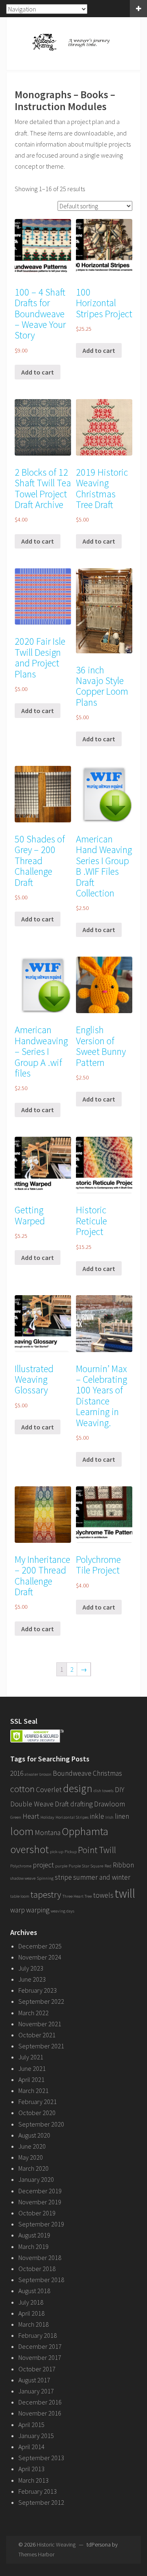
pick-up (57, 1852)
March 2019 (33, 2246)
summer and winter (102, 1877)
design (78, 1788)
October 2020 (37, 2113)
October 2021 (37, 2035)
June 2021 (32, 2068)
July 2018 (31, 2302)
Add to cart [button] (38, 372)
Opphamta (85, 1831)
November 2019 (40, 2202)
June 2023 (32, 1979)
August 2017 (34, 2380)
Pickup (71, 1852)
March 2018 (33, 2324)
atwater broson (38, 1774)
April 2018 (31, 2313)
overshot (29, 1849)
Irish (109, 1817)
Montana (48, 1833)
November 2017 (40, 2357)
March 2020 (33, 2168)
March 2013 (33, 2480)
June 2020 (32, 2146)
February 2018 (38, 2335)
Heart (31, 1816)
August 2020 (34, 2135)
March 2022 (33, 2013)
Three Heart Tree (77, 1896)
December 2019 (40, 2191)
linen (122, 1816)
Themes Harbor (36, 2554)
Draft (62, 1804)
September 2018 (41, 2280)
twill (125, 1893)
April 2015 (31, 2425)
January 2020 (36, 2179)
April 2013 (31, 2469)
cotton (22, 1789)
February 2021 (38, 2102)
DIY (119, 1790)
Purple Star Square (86, 1866)
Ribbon (123, 1865)
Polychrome (21, 1866)
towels (103, 1895)
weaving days (62, 1911)
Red (108, 1866)
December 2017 (40, 2346)
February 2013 (38, 2491)
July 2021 (31, 2057)
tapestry (46, 1894)
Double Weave (32, 1804)
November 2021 (40, 2024)
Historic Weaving (56, 2544)
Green (16, 1817)
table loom (20, 1896)
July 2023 (31, 1968)
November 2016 (40, 2413)
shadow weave (23, 1878)
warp (18, 1910)
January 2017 (36, 2391)
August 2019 (34, 2235)
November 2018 (40, 2258)
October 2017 (37, 2369)
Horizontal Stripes (72, 1817)
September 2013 (41, 2458)
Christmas (107, 1773)
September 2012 (41, 2502)
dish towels (104, 1791)
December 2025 (40, 1946)
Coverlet (49, 1790)
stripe (63, 1877)
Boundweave (72, 1773)
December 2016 (40, 2402)
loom (22, 1831)
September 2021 (41, 2046)
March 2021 (33, 2091)
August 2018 (34, 2291)
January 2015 (36, 2436)
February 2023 (38, 1990)
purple (61, 1866)
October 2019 (37, 2213)
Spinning (45, 1878)
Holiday (47, 1817)
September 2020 (41, 2124)
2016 (17, 1773)
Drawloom (109, 1804)
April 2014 (31, 2447)
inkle (97, 1816)
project (43, 1865)
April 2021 (31, 2079)
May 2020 (31, 2157)
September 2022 (41, 2001)
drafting (81, 1804)
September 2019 (41, 2224)
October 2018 (37, 2269)
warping (38, 1910)
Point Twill (97, 1850)
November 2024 (40, 1957)
